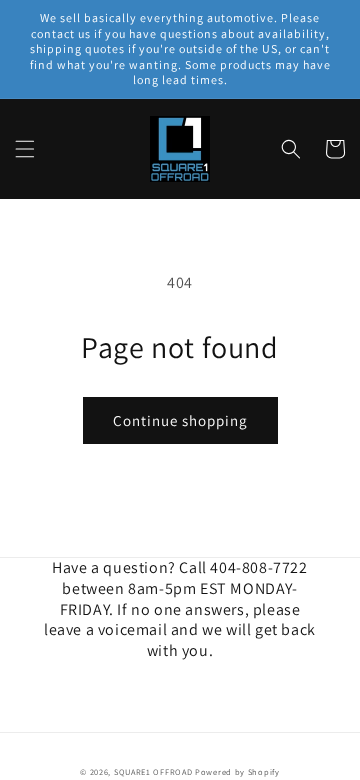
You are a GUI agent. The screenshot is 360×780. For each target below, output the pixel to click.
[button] (25, 149)
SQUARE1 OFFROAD (153, 771)
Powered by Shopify (237, 771)
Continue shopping (180, 420)
